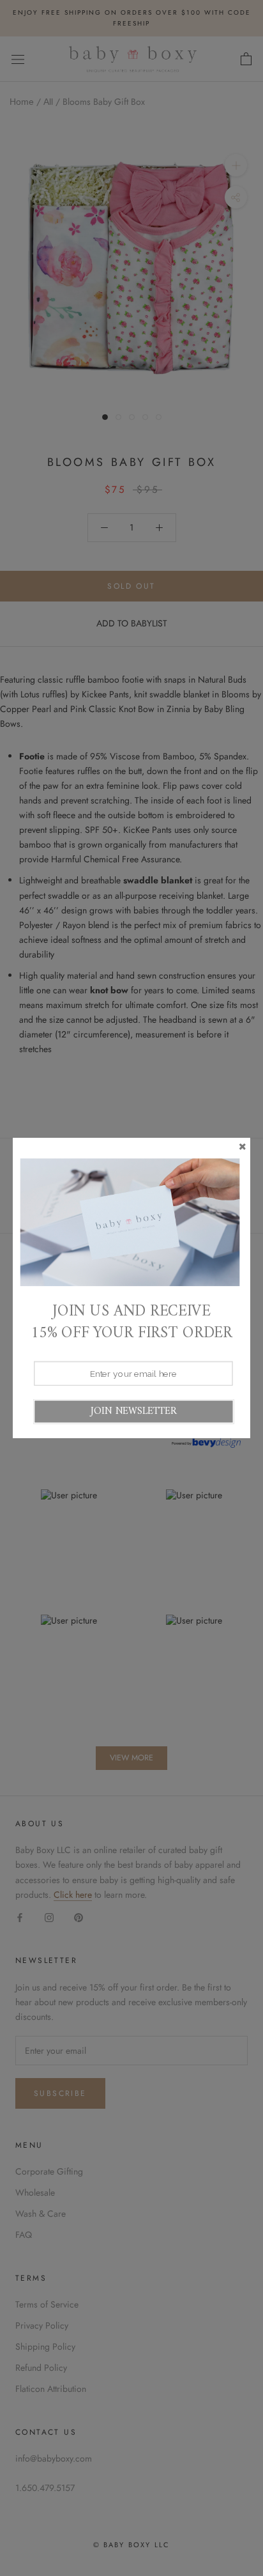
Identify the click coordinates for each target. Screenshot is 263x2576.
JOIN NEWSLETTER (133, 1411)
